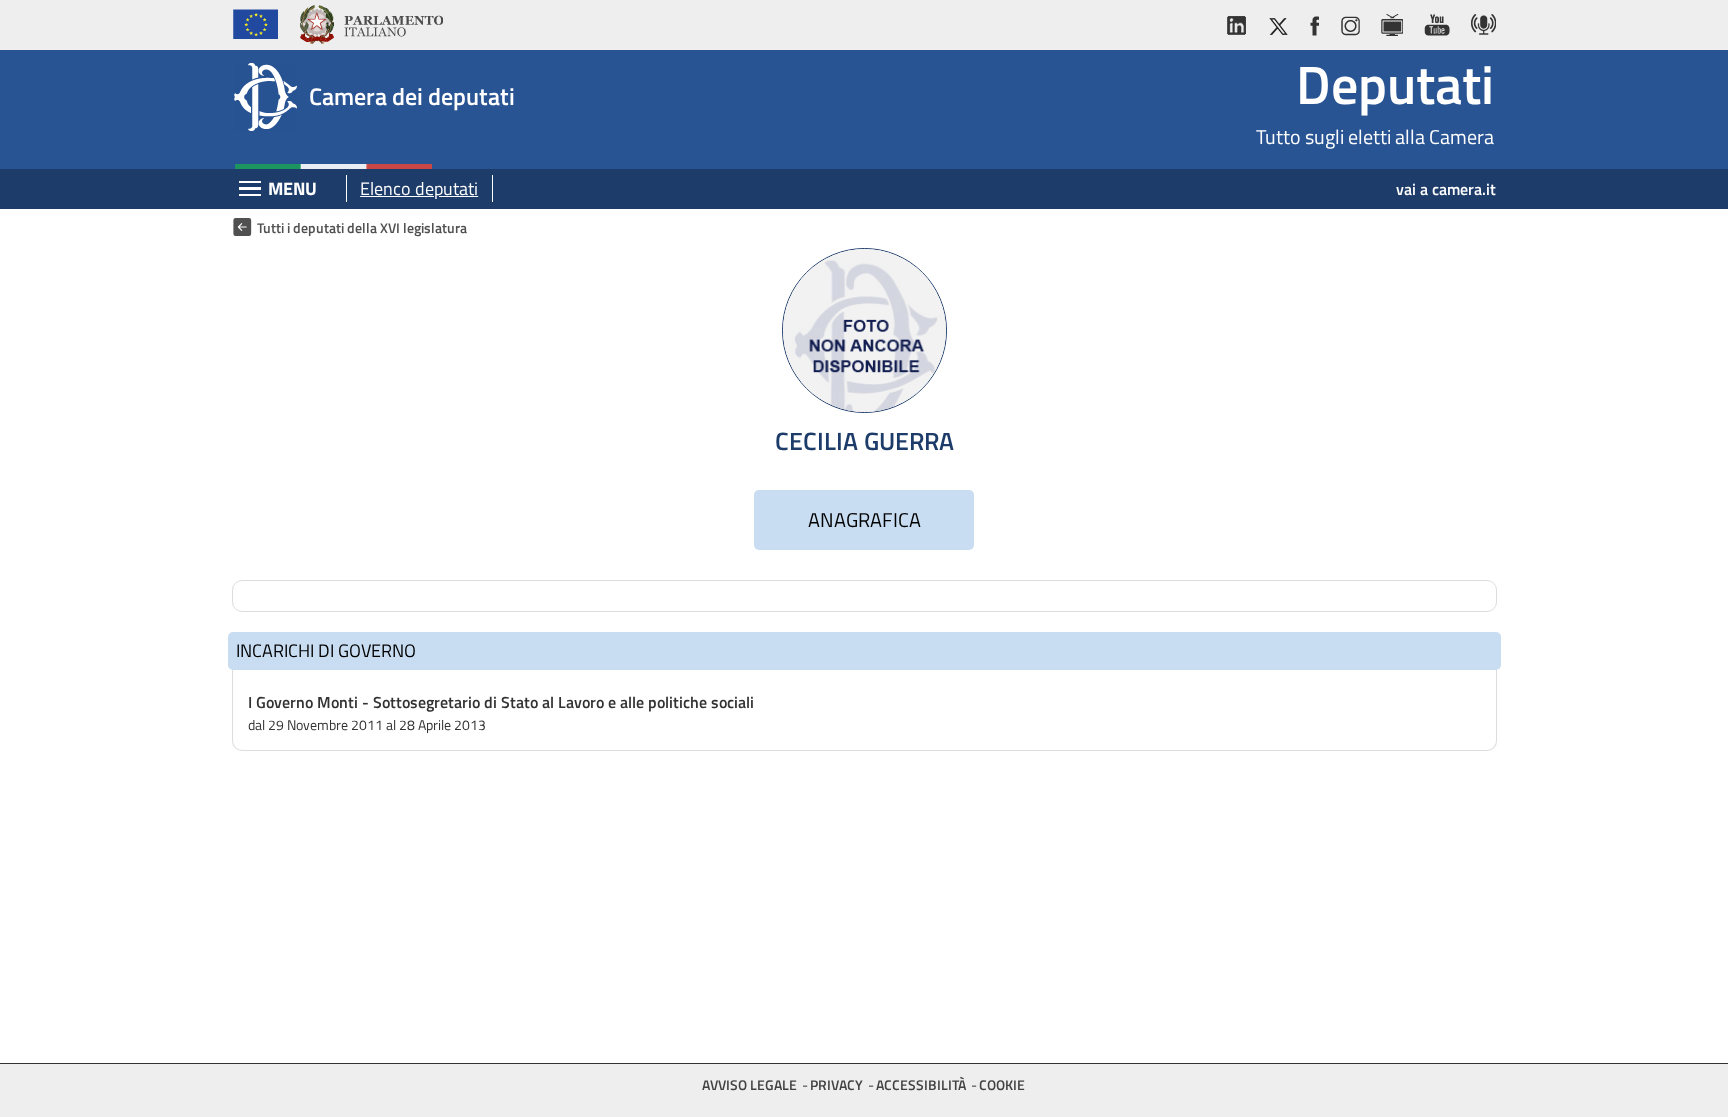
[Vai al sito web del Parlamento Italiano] (370, 21)
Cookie (1002, 1084)
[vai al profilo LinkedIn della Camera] (1241, 21)
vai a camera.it (1446, 189)
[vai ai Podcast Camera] (1478, 21)
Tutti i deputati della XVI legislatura (362, 227)
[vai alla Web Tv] (1391, 21)
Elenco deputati (419, 188)
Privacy (836, 1084)
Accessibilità (921, 1084)
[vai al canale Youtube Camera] (1436, 21)
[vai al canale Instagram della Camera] (1349, 21)
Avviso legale (749, 1084)
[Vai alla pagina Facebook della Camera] (1314, 21)
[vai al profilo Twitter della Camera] (1278, 21)
